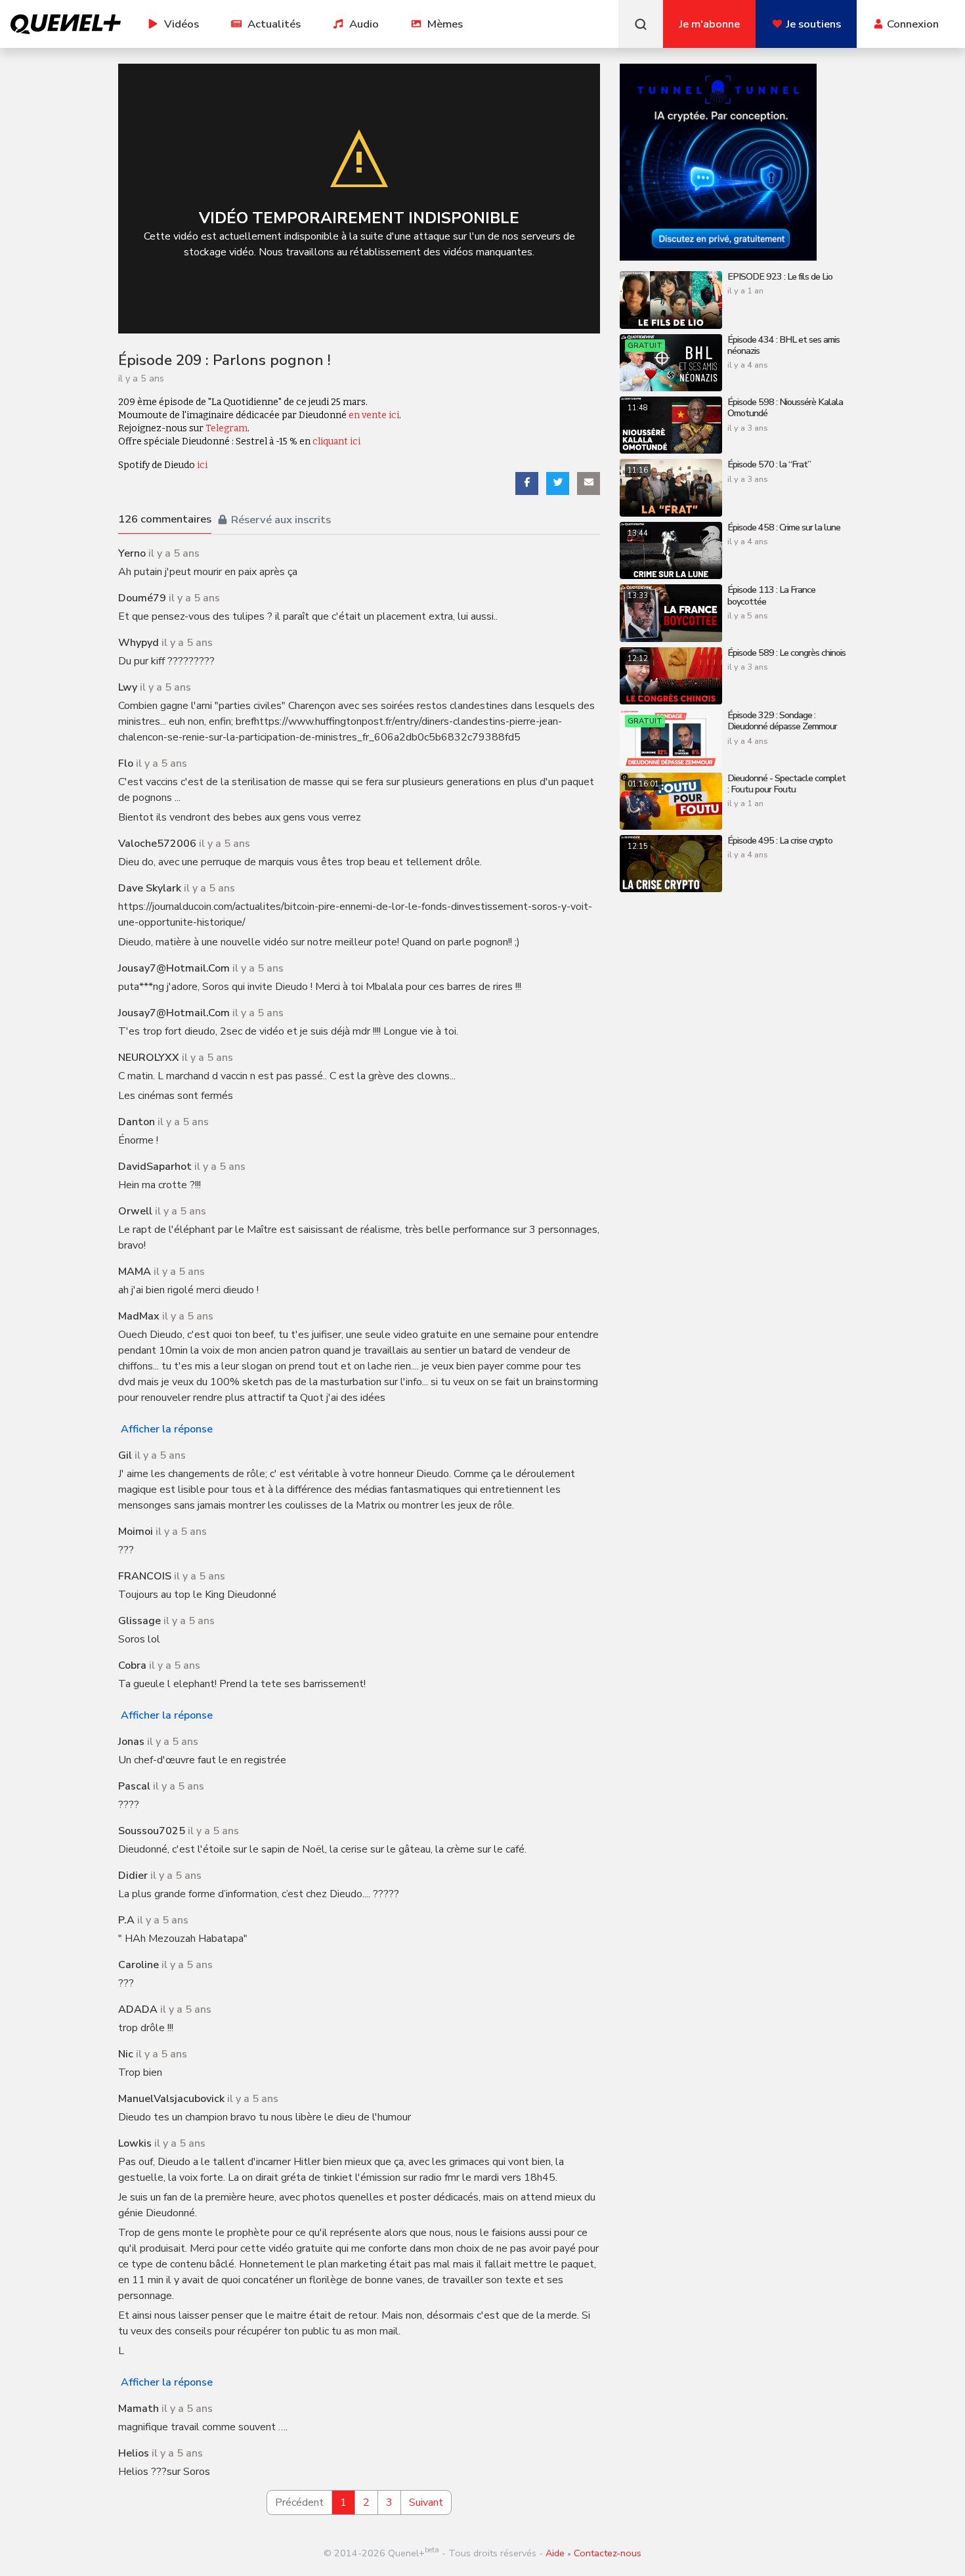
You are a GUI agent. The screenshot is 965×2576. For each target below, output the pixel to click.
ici (202, 465)
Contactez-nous (608, 2553)
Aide (555, 2553)
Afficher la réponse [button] (167, 1429)
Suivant (426, 2502)
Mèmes (445, 24)
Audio (364, 24)
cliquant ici (336, 441)
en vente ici (374, 415)
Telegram (226, 428)
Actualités (274, 24)
